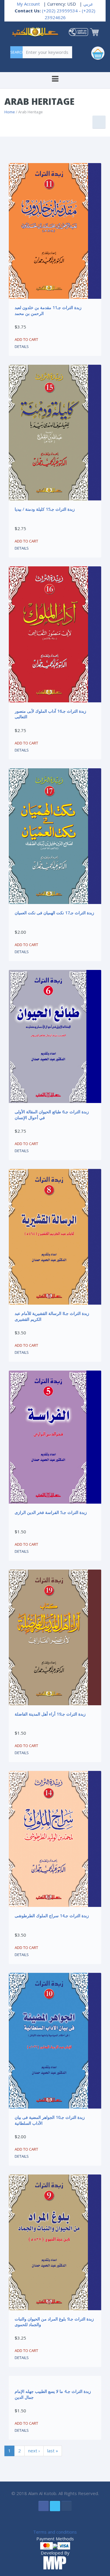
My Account (28, 4)
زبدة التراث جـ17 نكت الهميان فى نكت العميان (54, 913)
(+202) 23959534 (60, 11)
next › (34, 2451)
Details (22, 346)
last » (53, 2451)
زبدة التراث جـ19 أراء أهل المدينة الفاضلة (50, 1714)
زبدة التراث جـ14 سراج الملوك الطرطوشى (52, 1916)
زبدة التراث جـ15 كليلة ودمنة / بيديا (45, 509)
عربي (88, 4)
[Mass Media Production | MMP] (55, 2563)
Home (10, 112)
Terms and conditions (55, 2532)
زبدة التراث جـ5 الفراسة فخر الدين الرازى (51, 1512)
